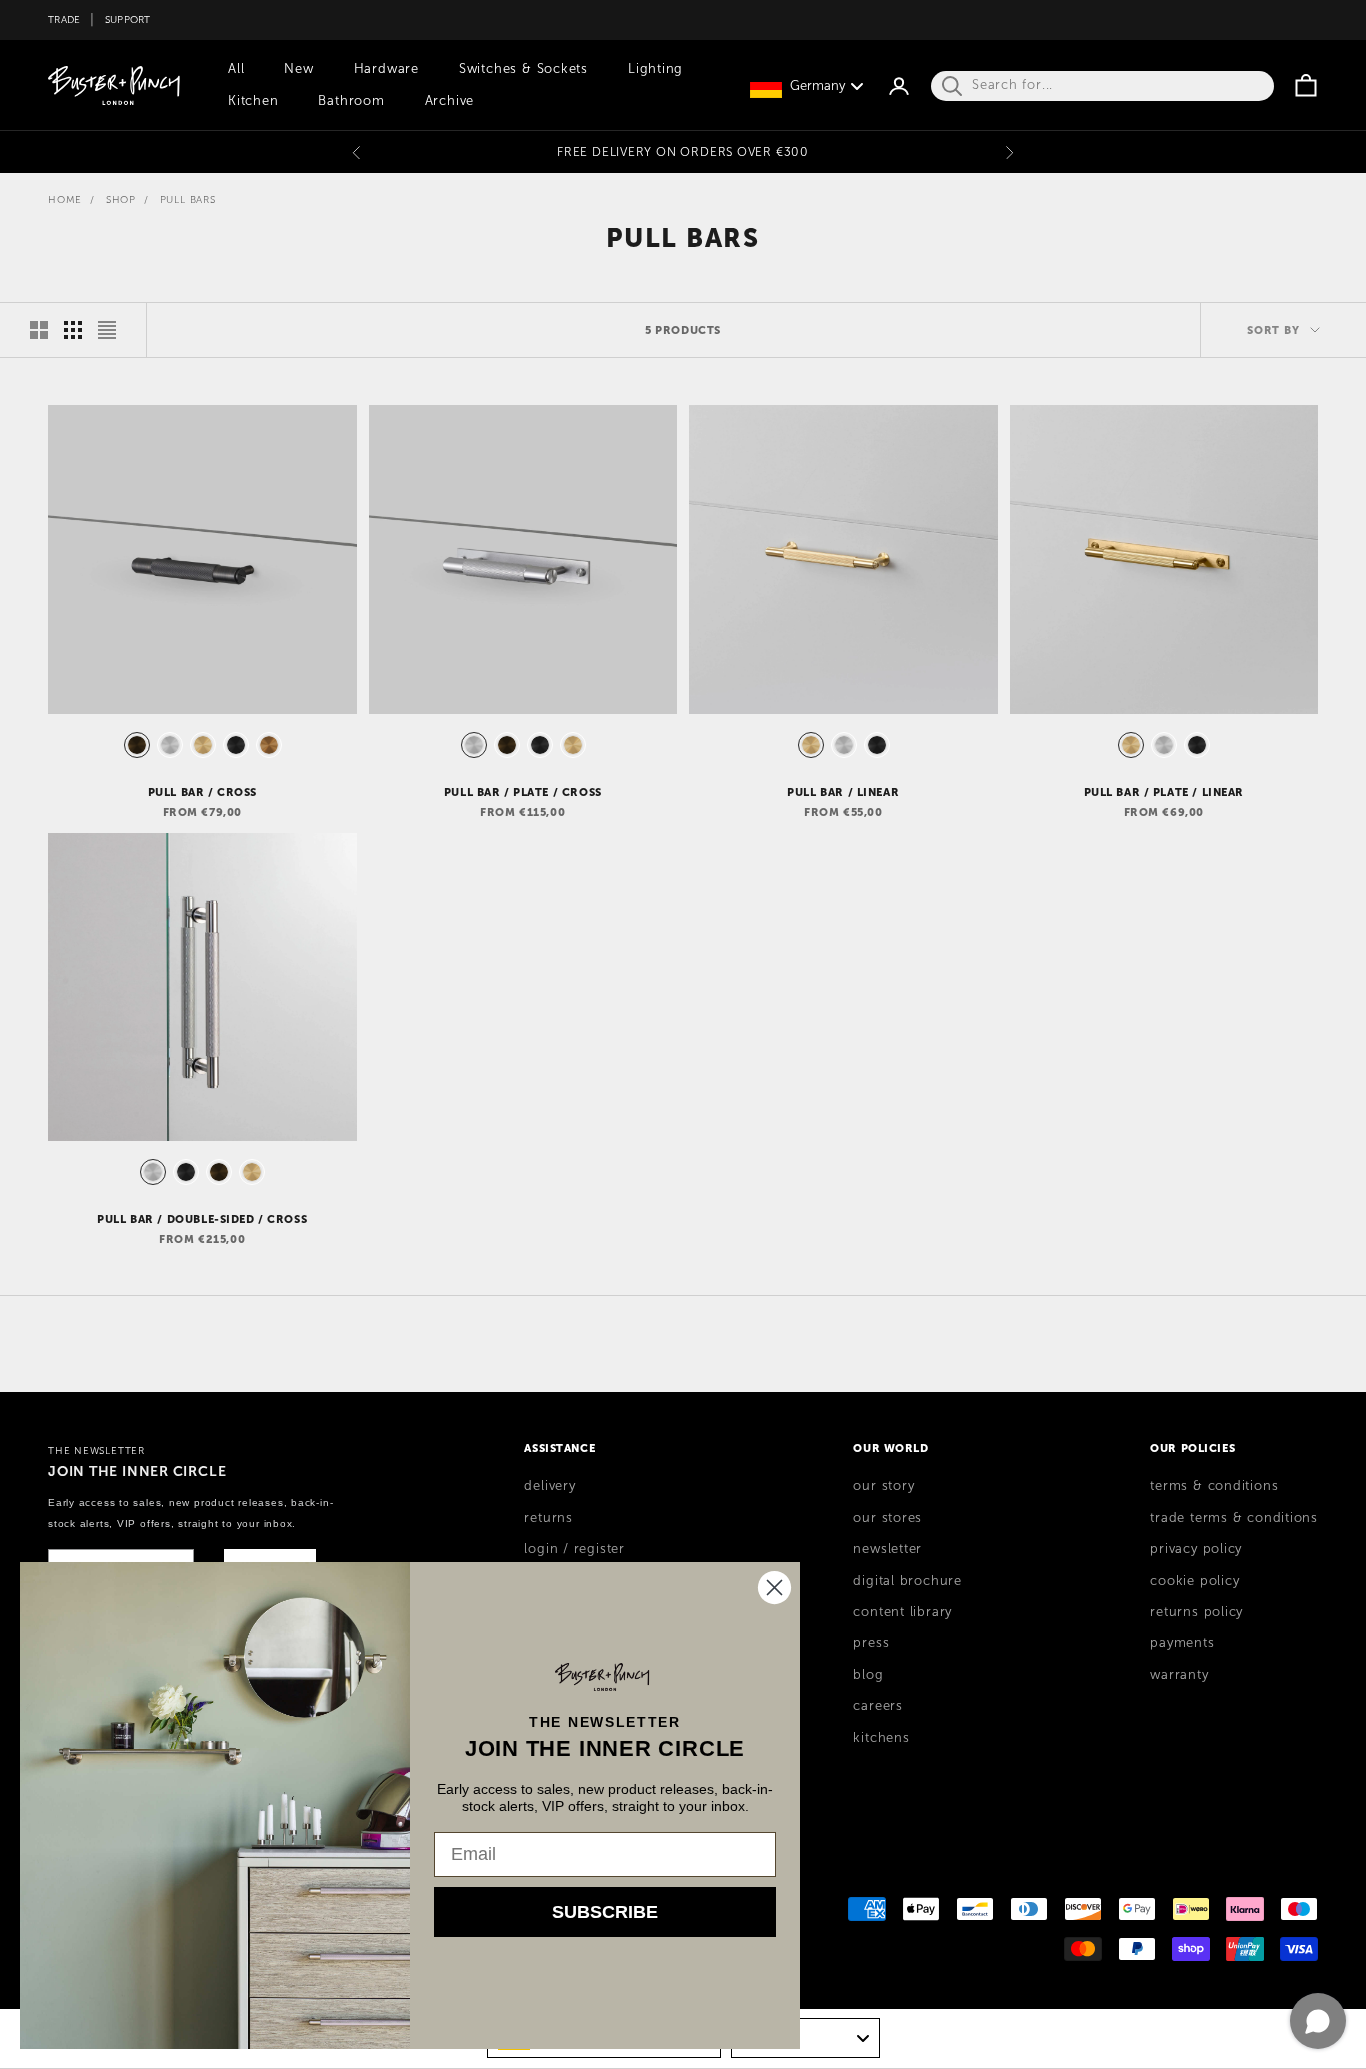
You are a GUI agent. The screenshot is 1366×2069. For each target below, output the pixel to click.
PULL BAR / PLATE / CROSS (523, 792)
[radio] (135, 745)
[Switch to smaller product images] (73, 330)
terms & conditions (1214, 1486)
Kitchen (253, 101)
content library (902, 1612)
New (298, 69)
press (871, 1643)
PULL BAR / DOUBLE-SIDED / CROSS (202, 1219)
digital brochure (907, 1581)
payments (1182, 1643)
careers (877, 1706)
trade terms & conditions (1234, 1518)
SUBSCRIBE (605, 1912)
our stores (887, 1518)
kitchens (881, 1738)
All (236, 69)
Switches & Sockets (523, 69)
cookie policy (1194, 1581)
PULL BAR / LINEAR (843, 792)
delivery (549, 1486)
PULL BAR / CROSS (202, 792)
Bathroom (351, 101)
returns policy (1196, 1612)
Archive (449, 101)
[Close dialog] (774, 1587)
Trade (64, 19)
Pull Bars (188, 199)
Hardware (386, 69)
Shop (121, 199)
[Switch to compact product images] (107, 330)
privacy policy (1196, 1549)
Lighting (655, 69)
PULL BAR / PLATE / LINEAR (1164, 792)
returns (548, 1518)
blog (868, 1675)
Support (128, 19)
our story (883, 1486)
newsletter (887, 1549)
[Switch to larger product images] (39, 330)
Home (65, 199)
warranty (1179, 1675)
